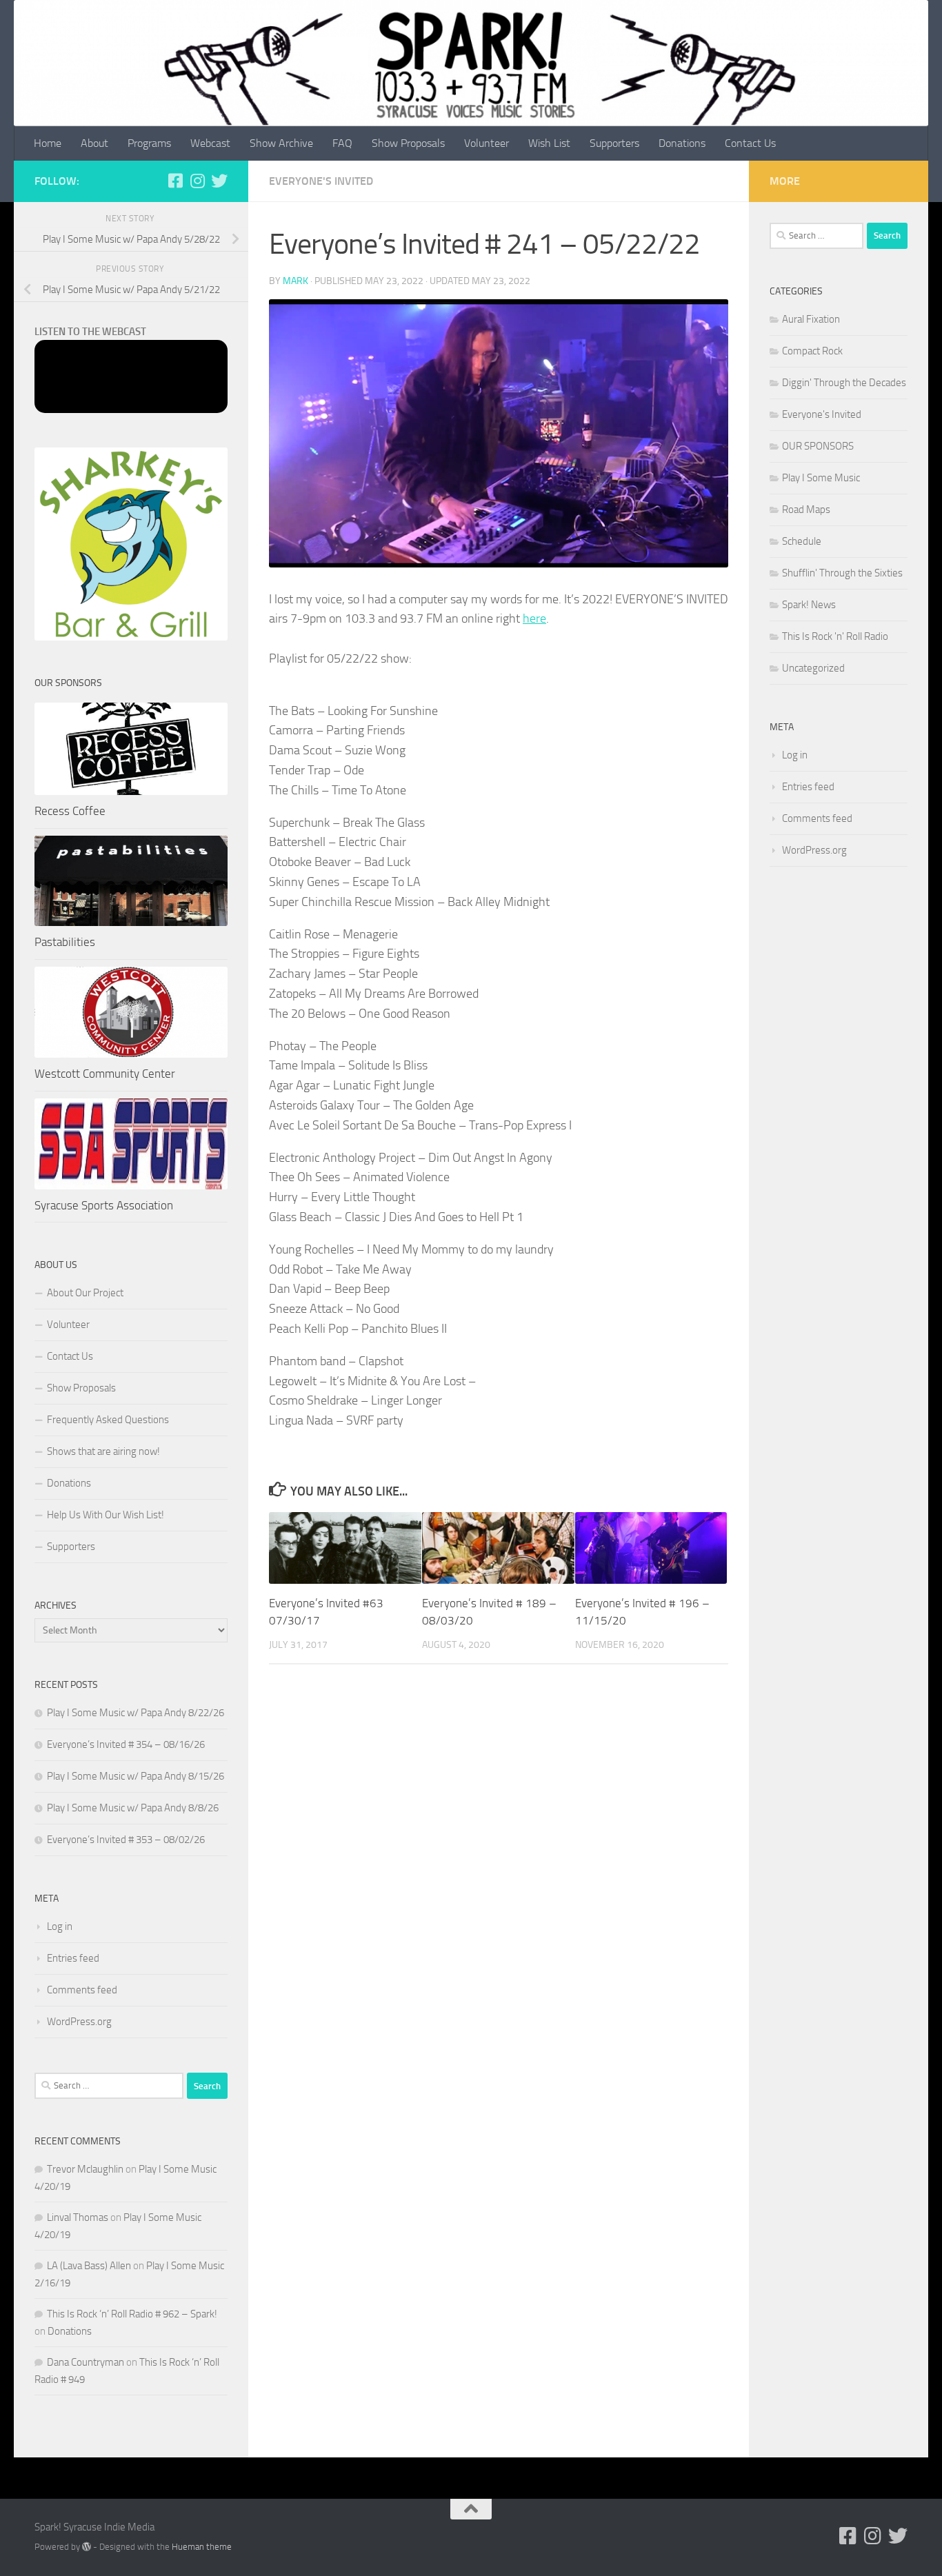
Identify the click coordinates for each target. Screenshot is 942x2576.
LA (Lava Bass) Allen (89, 2266)
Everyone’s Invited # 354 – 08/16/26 (126, 1744)
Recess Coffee (70, 811)
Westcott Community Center (105, 1074)
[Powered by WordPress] (87, 2547)
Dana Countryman (86, 2362)
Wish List (549, 143)
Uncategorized (813, 668)
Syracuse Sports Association (104, 1205)
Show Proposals (408, 143)
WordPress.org (79, 2022)
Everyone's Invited (321, 181)
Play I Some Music (821, 478)
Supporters (614, 143)
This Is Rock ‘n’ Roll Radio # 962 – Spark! (132, 2314)
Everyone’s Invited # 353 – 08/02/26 (126, 1840)
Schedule (802, 541)
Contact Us (750, 143)
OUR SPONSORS (818, 446)
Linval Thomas (78, 2217)
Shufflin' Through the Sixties (842, 573)
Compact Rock (812, 351)
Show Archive (281, 143)
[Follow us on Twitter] (219, 181)
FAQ (342, 143)
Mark (295, 281)
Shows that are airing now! (103, 1451)
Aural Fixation (811, 319)
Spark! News (809, 605)
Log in (60, 1926)
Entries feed (73, 1958)
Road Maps (806, 510)
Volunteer (487, 143)
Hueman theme (202, 2547)
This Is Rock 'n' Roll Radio (835, 636)
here (534, 618)
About (94, 143)
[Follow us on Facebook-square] (175, 181)
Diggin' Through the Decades (844, 383)
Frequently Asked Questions (108, 1420)
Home (48, 143)
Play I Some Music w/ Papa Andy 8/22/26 (136, 1713)
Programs (149, 143)
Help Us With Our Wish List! (106, 1515)
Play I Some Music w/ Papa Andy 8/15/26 (136, 1776)
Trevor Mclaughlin (85, 2169)
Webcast (210, 143)
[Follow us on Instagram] (197, 181)
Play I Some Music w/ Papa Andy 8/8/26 (133, 1808)
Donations (682, 143)
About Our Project (85, 1293)
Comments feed (82, 1990)
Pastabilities (65, 942)
